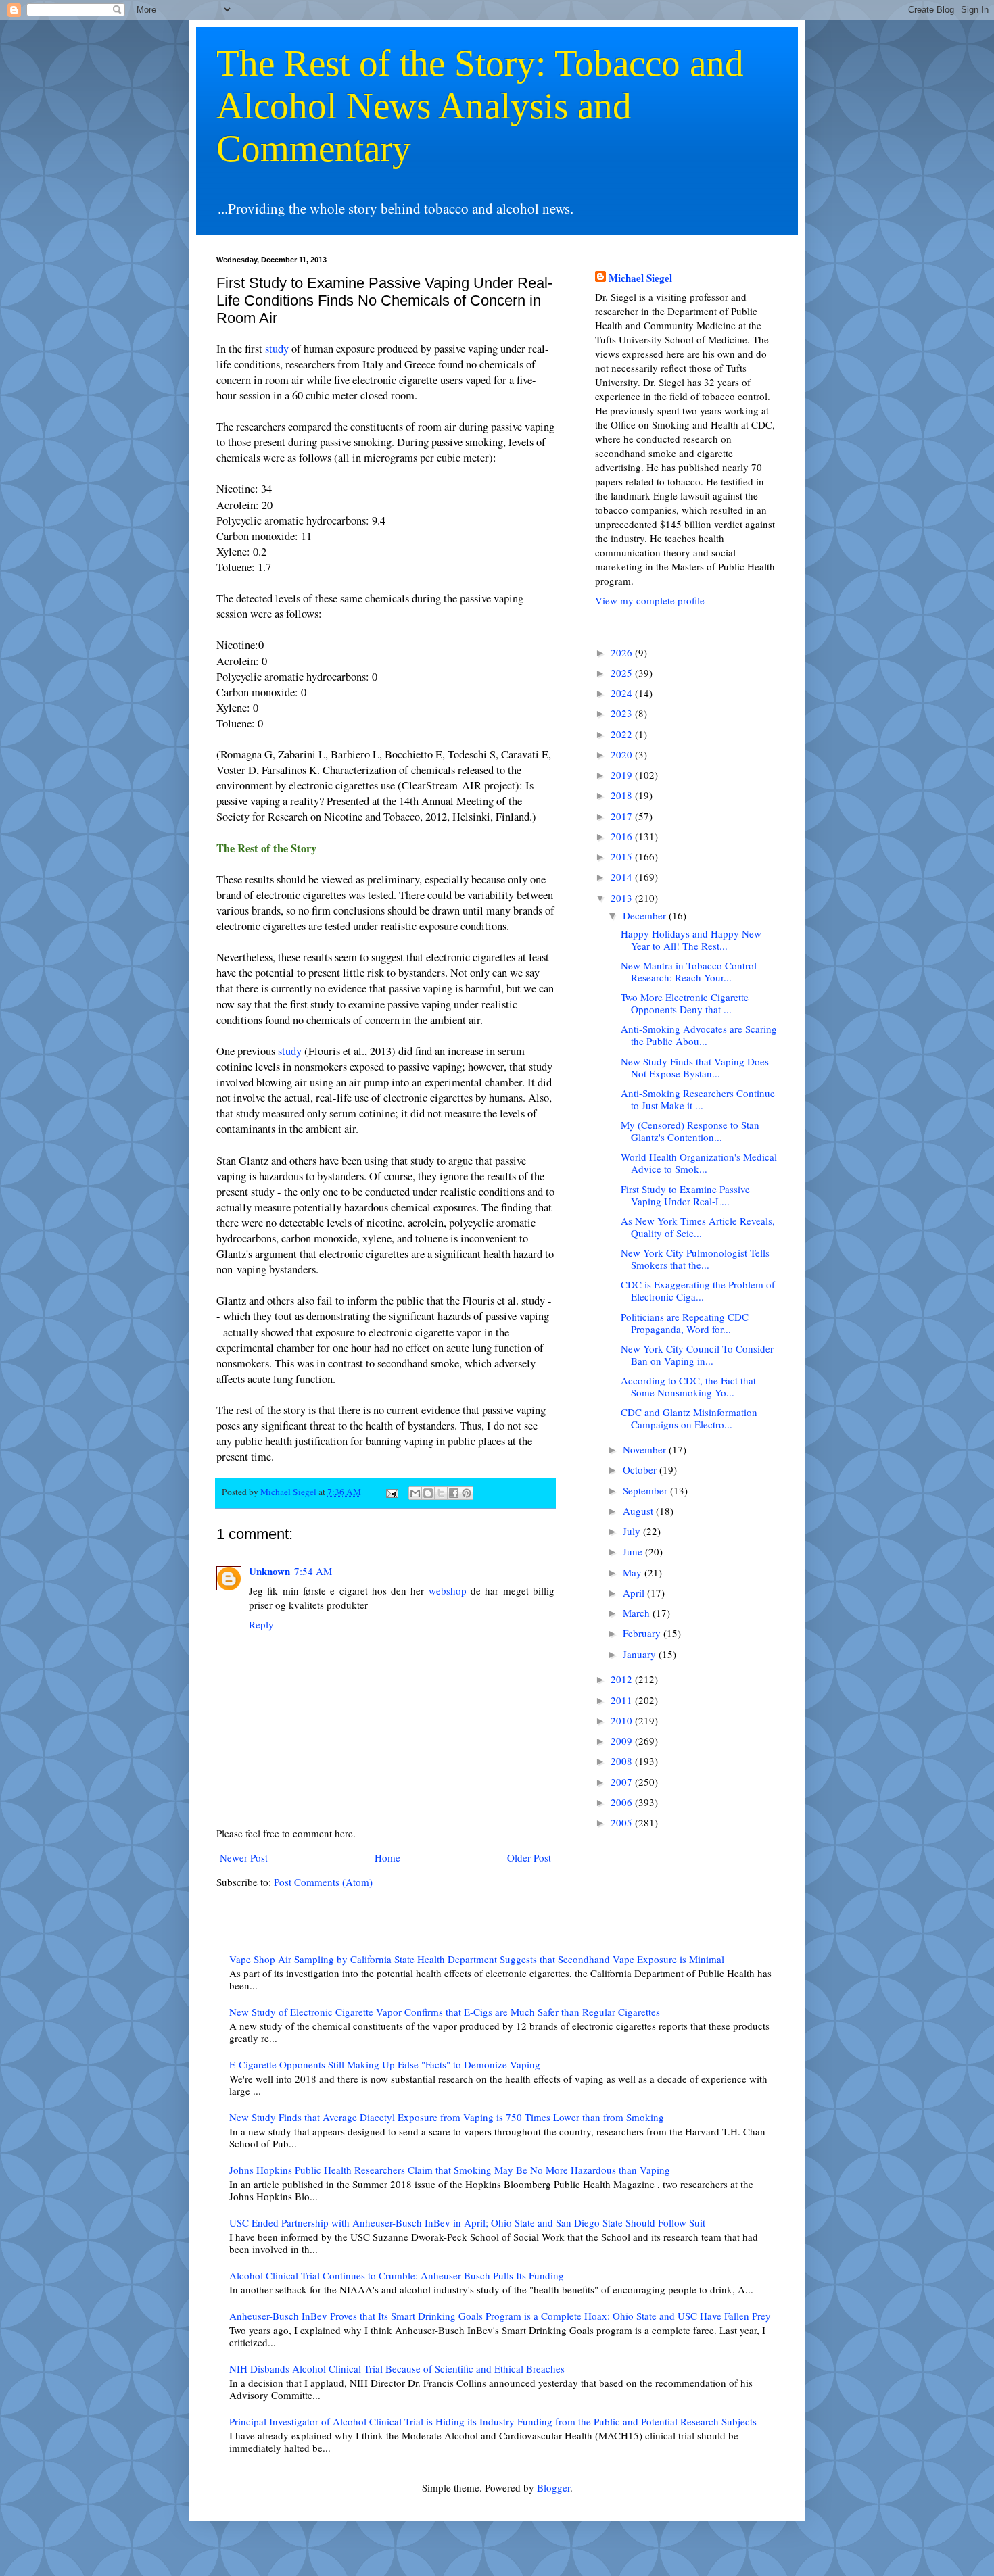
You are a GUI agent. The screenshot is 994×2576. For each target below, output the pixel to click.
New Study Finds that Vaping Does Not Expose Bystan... (695, 1067)
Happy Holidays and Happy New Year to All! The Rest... (691, 940)
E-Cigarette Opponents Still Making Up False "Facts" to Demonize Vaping (385, 2064)
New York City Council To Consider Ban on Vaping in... (697, 1355)
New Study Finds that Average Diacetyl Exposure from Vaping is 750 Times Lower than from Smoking (447, 2117)
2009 (623, 1741)
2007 (623, 1782)
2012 (623, 1679)
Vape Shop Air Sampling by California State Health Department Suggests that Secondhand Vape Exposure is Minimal (477, 1959)
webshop (448, 1590)
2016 (623, 836)
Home (387, 1857)
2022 (623, 734)
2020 (623, 754)
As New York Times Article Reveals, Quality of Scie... (698, 1227)
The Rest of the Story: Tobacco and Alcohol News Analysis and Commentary (480, 106)
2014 (623, 877)
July (633, 1531)
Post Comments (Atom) (323, 1882)
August (639, 1511)
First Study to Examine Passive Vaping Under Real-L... (685, 1195)
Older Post (529, 1857)
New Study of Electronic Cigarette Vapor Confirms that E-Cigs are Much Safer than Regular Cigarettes (445, 2012)
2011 (623, 1700)
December (646, 915)
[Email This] (415, 1493)
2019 (623, 775)
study (277, 349)
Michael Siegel (640, 278)
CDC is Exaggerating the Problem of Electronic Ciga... (698, 1290)
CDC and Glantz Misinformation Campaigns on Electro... (689, 1418)
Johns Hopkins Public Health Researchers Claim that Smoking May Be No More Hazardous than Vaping (450, 2170)
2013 (623, 898)
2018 (623, 795)
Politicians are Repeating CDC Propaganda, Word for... (685, 1323)
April (635, 1593)
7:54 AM (313, 1571)
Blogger (553, 2487)
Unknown (269, 1571)
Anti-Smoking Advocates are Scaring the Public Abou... (699, 1035)
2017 (623, 816)
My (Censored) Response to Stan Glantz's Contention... (690, 1131)
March (638, 1613)
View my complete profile (650, 600)
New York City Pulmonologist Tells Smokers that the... (695, 1259)
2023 (623, 713)
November (646, 1449)
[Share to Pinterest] (467, 1493)
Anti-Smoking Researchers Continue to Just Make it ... (698, 1099)
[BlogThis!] (428, 1493)
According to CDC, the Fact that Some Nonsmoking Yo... (688, 1386)
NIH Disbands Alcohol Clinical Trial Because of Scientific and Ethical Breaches (397, 2368)
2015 (623, 856)
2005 (623, 1822)
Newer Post (244, 1857)
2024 (623, 693)
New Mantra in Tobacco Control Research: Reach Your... (689, 971)
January (641, 1654)
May (634, 1572)
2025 (623, 673)
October (641, 1469)
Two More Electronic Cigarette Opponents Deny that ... (685, 1003)
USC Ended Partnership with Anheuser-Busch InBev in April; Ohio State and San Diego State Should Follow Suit (467, 2222)
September (646, 1490)
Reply (261, 1624)
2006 (623, 1802)
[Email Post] (391, 1492)
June (634, 1551)
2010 (623, 1720)
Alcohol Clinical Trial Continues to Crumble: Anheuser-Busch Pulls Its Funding (397, 2275)
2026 (623, 652)
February (643, 1633)
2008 (623, 1761)
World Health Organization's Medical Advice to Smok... (699, 1163)
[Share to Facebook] (454, 1493)
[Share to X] (441, 1493)
